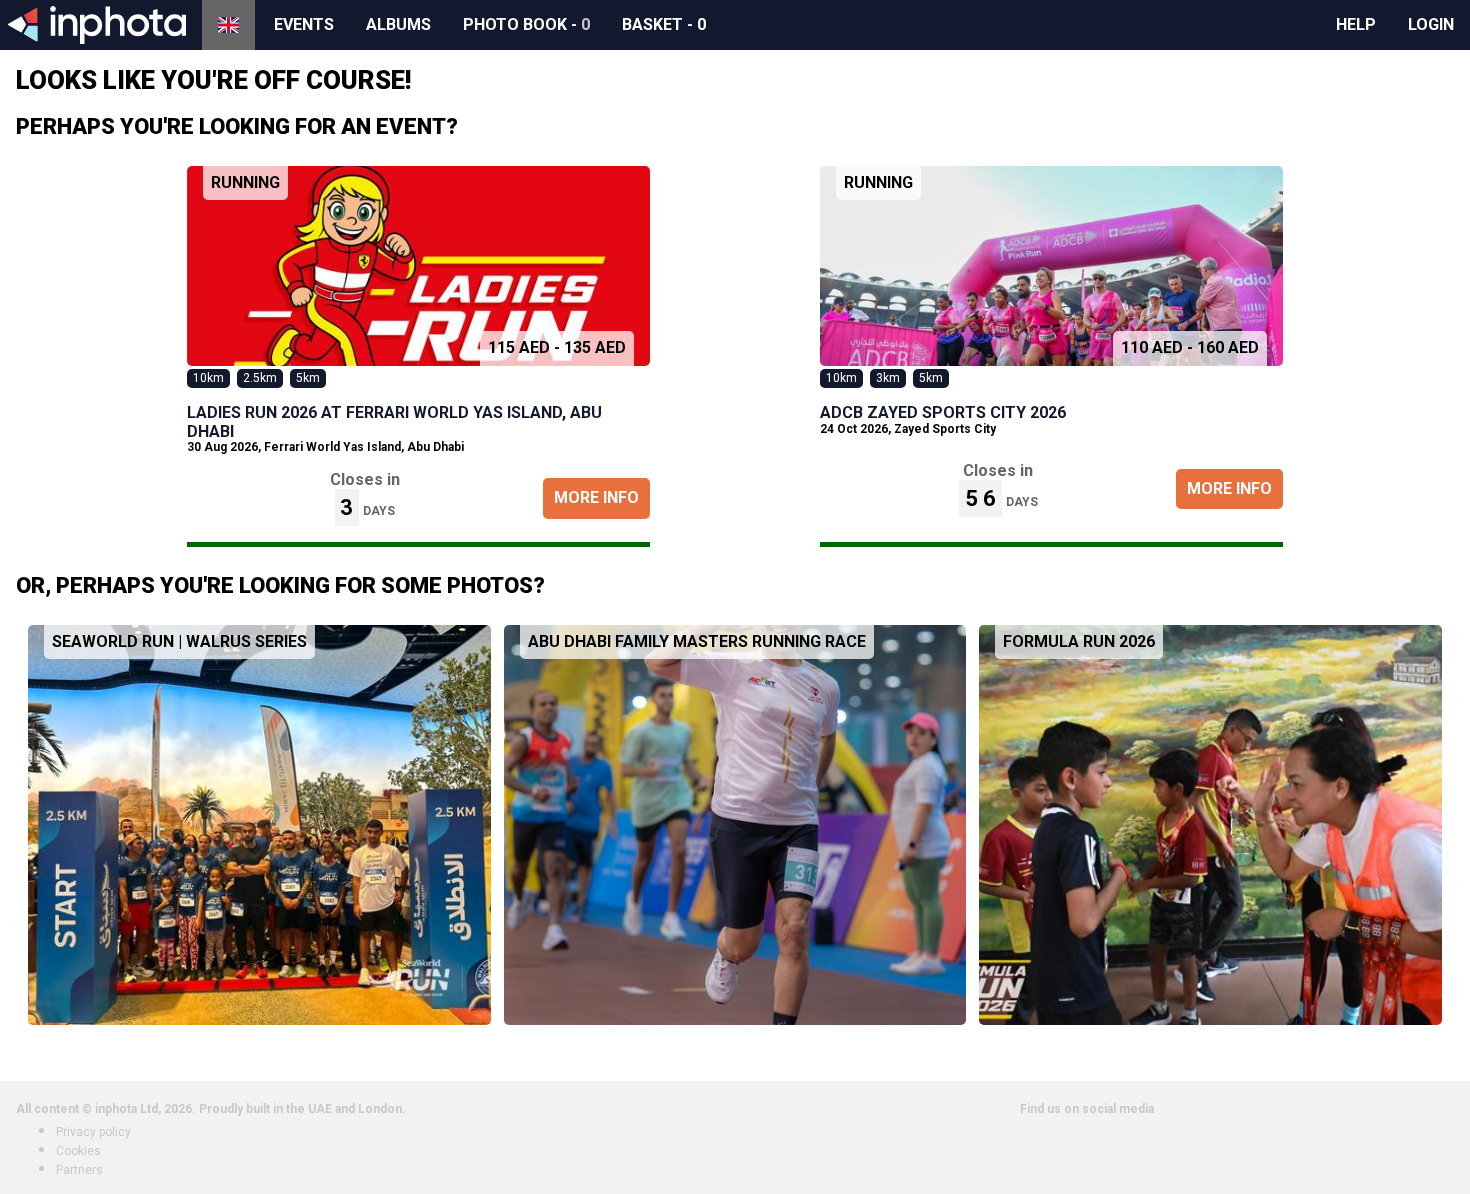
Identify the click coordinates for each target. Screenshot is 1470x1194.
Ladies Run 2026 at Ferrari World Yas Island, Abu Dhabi (394, 421)
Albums (398, 24)
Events (304, 24)
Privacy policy (93, 1132)
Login (1431, 24)
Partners (79, 1170)
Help (1356, 24)
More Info (596, 497)
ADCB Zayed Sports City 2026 (943, 412)
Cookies (78, 1151)
